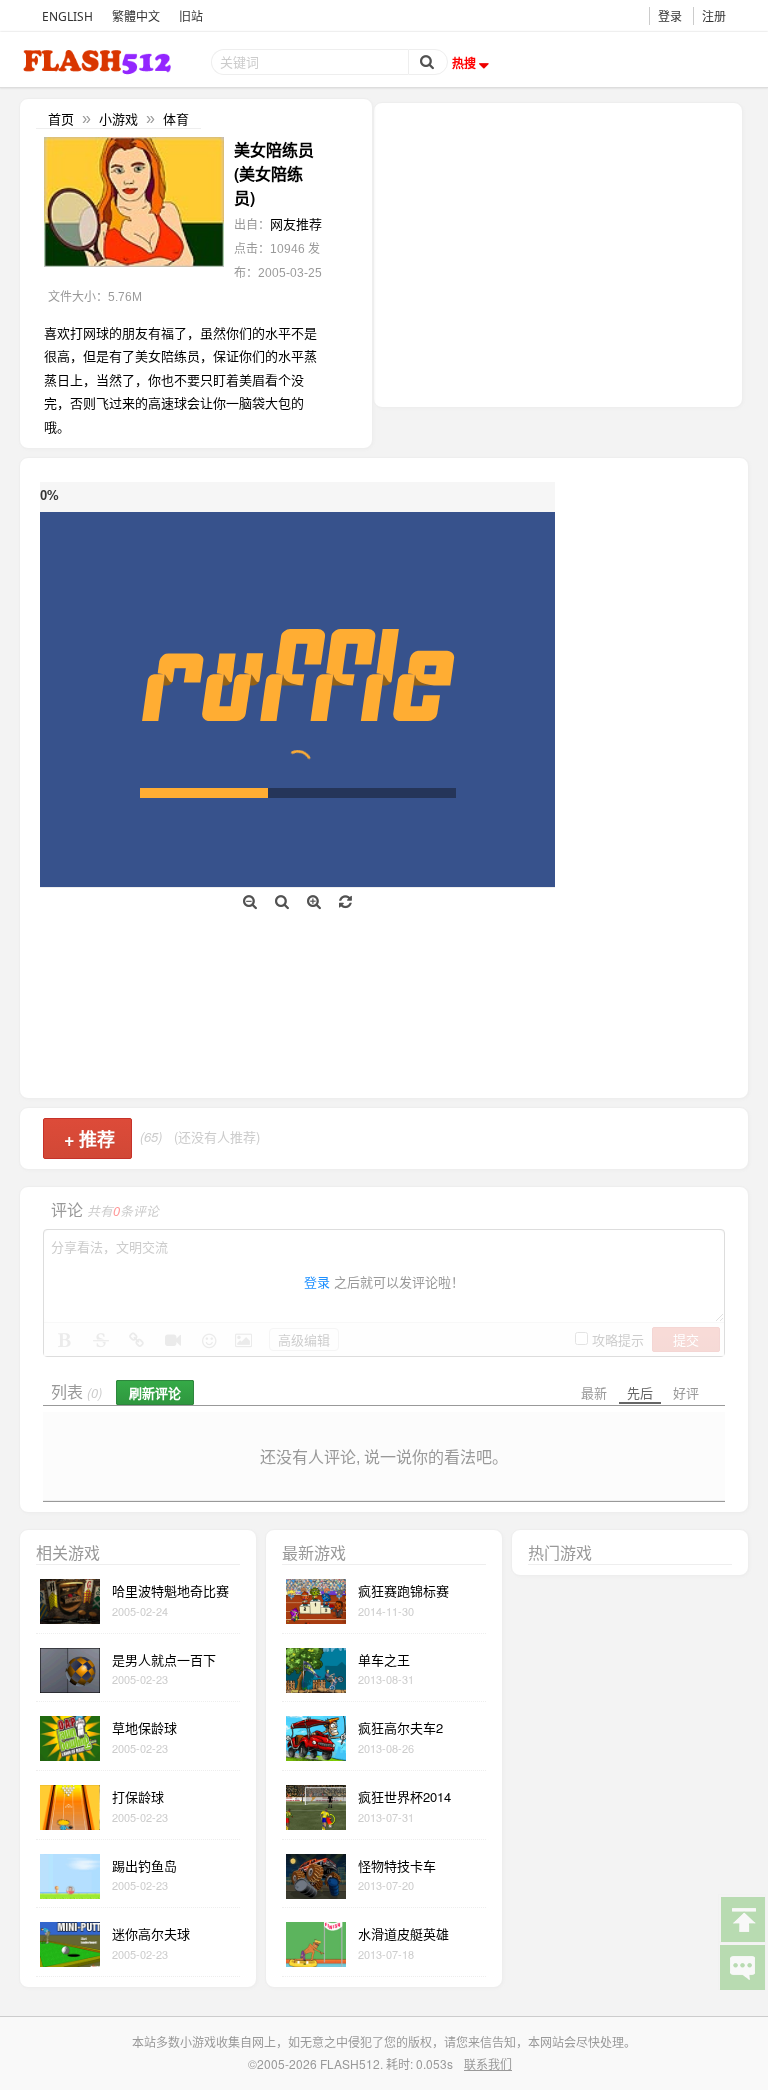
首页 (61, 118)
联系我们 (488, 2063)
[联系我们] (742, 1966)
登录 (670, 16)
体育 (176, 118)
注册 (714, 16)
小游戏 (118, 118)
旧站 (191, 16)
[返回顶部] (742, 1918)
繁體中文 (136, 16)
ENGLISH (67, 16)
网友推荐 (296, 223)
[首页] (99, 61)
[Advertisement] (558, 253)
